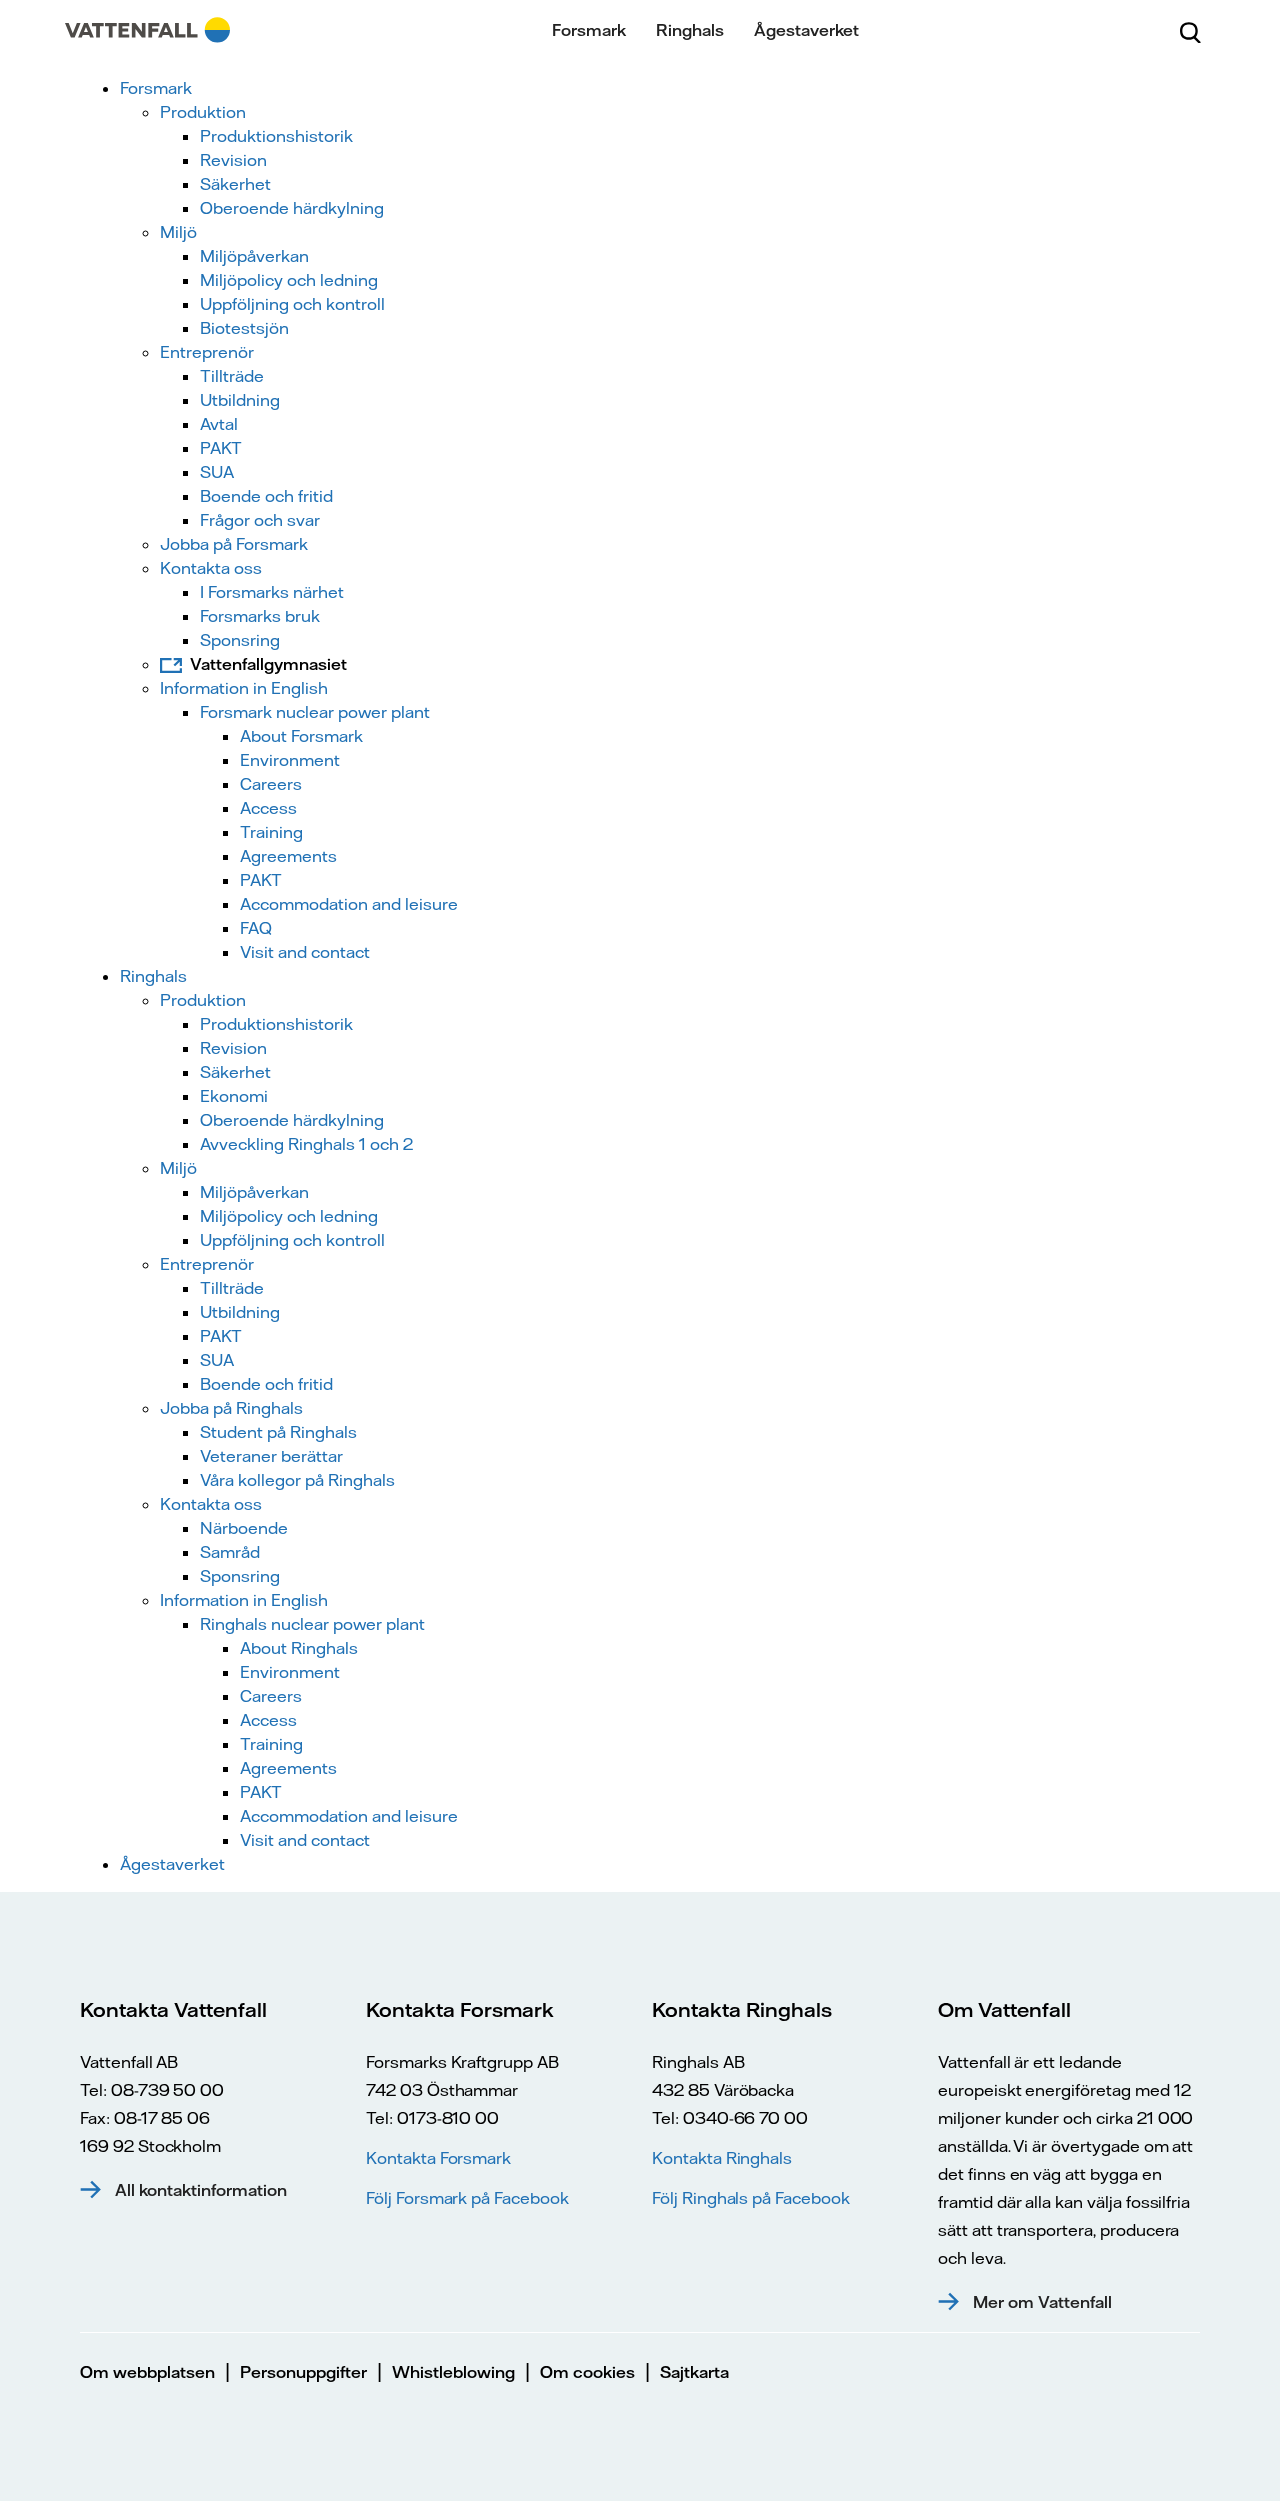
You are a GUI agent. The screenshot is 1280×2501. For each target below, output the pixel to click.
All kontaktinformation (201, 2190)
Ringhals (690, 30)
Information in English (244, 688)
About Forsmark (301, 736)
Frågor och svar (260, 520)
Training (271, 832)
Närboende (244, 1528)
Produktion (203, 112)
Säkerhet (235, 184)
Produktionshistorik (276, 136)
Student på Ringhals (278, 1432)
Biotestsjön (244, 328)
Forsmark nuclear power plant (315, 712)
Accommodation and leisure (349, 904)
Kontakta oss (211, 568)
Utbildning (240, 400)
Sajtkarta (694, 2372)
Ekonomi (234, 1096)
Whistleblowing (453, 2372)
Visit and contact (305, 952)
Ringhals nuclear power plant (312, 1624)
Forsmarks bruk (260, 616)
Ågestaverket (806, 30)
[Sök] (1190, 30)
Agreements (288, 856)
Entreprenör (207, 352)
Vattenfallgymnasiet (268, 664)
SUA (217, 472)
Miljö (178, 232)
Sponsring (240, 640)
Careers (271, 784)
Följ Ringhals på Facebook (751, 2198)
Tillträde (232, 376)
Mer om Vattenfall (1042, 2302)
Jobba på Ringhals (231, 1408)
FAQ (256, 928)
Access (268, 808)
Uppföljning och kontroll (292, 304)
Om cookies (587, 2372)
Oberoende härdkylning (292, 208)
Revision (233, 160)
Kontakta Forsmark (438, 2158)
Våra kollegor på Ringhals (297, 1480)
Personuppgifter (303, 2372)
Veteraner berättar (271, 1456)
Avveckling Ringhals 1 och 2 (306, 1144)
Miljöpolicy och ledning (289, 280)
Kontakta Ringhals (722, 2158)
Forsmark (589, 30)
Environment (290, 760)
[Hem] (147, 30)
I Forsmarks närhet (272, 592)
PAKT (221, 448)
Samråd (230, 1552)
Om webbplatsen (147, 2372)
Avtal (219, 424)
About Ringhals (299, 1648)
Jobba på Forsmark (234, 544)
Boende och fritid (266, 496)
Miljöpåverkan (254, 256)
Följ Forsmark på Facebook (467, 2198)
